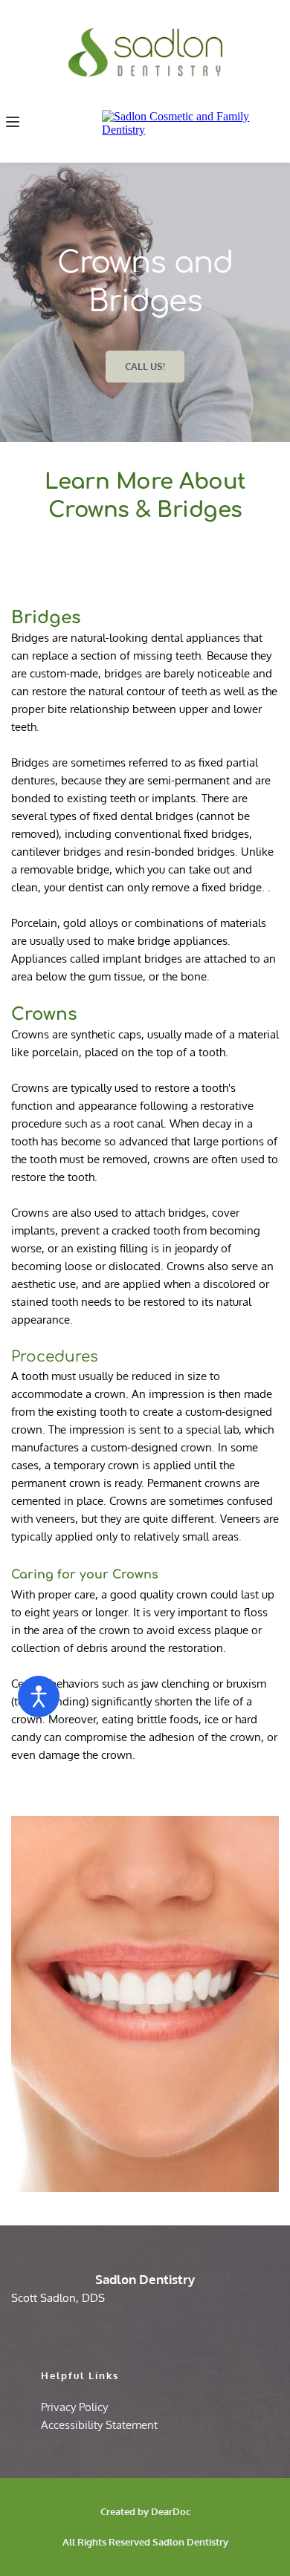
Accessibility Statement (99, 2425)
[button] (13, 122)
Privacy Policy (74, 2407)
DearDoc (171, 2511)
